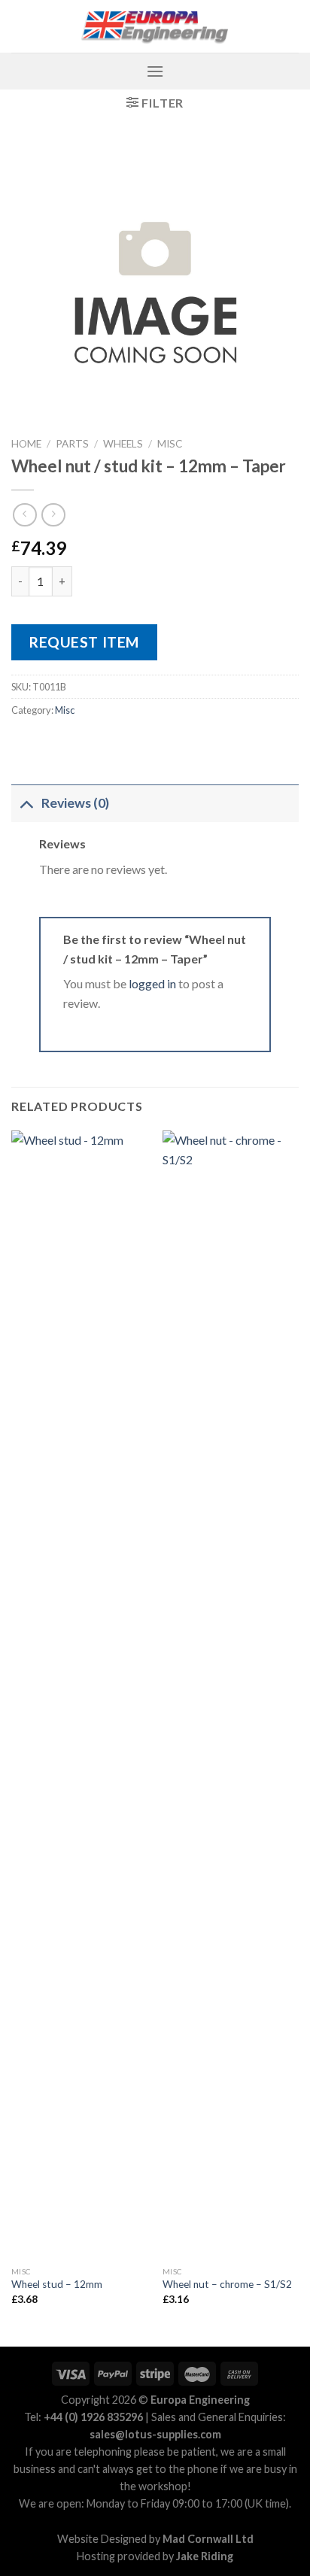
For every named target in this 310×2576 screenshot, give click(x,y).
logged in (152, 983)
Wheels (123, 444)
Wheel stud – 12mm (57, 2284)
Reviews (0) (75, 803)
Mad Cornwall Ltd (208, 2539)
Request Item (84, 642)
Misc (170, 444)
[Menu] (155, 71)
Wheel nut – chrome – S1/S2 (227, 2284)
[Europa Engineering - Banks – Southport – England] (155, 27)
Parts (72, 444)
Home (26, 444)
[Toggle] (26, 803)
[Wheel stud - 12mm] (79, 1695)
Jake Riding (205, 2556)
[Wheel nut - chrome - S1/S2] (231, 1695)
